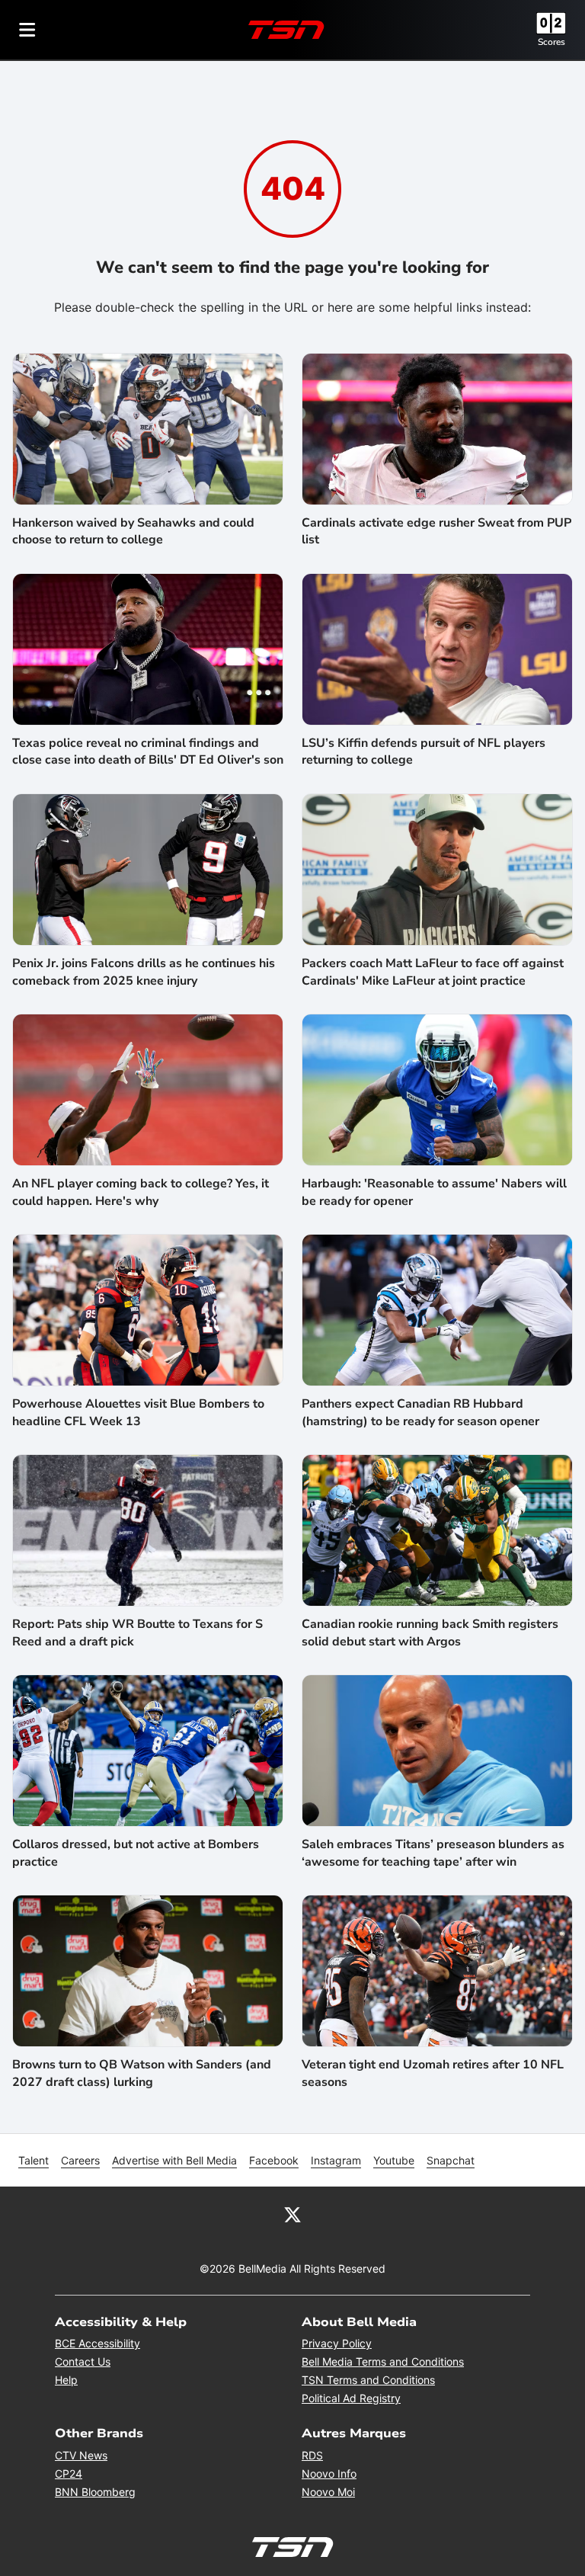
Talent (34, 2160)
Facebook (274, 2160)
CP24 (69, 2473)
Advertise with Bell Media (174, 2160)
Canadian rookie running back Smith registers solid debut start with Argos (430, 1632)
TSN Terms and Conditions (368, 2380)
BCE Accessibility (97, 2343)
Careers (80, 2160)
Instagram (336, 2160)
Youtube (394, 2160)
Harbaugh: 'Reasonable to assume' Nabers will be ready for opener (434, 1192)
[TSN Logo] (286, 30)
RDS (312, 2455)
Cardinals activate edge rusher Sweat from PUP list (436, 531)
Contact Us (83, 2361)
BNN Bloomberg (95, 2492)
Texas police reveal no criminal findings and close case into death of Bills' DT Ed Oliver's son (148, 751)
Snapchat (451, 2160)
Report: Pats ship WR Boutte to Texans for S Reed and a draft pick (137, 1632)
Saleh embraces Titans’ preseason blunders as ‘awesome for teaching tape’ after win (433, 1853)
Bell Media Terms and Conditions (383, 2361)
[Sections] (27, 30)
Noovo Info (329, 2473)
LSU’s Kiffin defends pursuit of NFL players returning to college (424, 751)
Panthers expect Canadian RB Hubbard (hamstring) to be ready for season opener (420, 1412)
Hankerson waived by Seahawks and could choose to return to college (133, 531)
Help (66, 2380)
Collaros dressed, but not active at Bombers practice (136, 1853)
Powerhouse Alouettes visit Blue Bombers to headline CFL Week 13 (138, 1412)
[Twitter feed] (292, 2214)
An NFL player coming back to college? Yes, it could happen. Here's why (141, 1192)
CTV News (81, 2455)
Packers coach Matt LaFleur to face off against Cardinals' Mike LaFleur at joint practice (433, 972)
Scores (551, 42)
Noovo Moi (328, 2492)
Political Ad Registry (351, 2398)
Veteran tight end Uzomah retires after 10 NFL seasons (433, 2073)
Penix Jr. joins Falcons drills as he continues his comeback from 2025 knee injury (144, 972)
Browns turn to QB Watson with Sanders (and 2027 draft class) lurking (142, 2073)
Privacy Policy (337, 2343)
